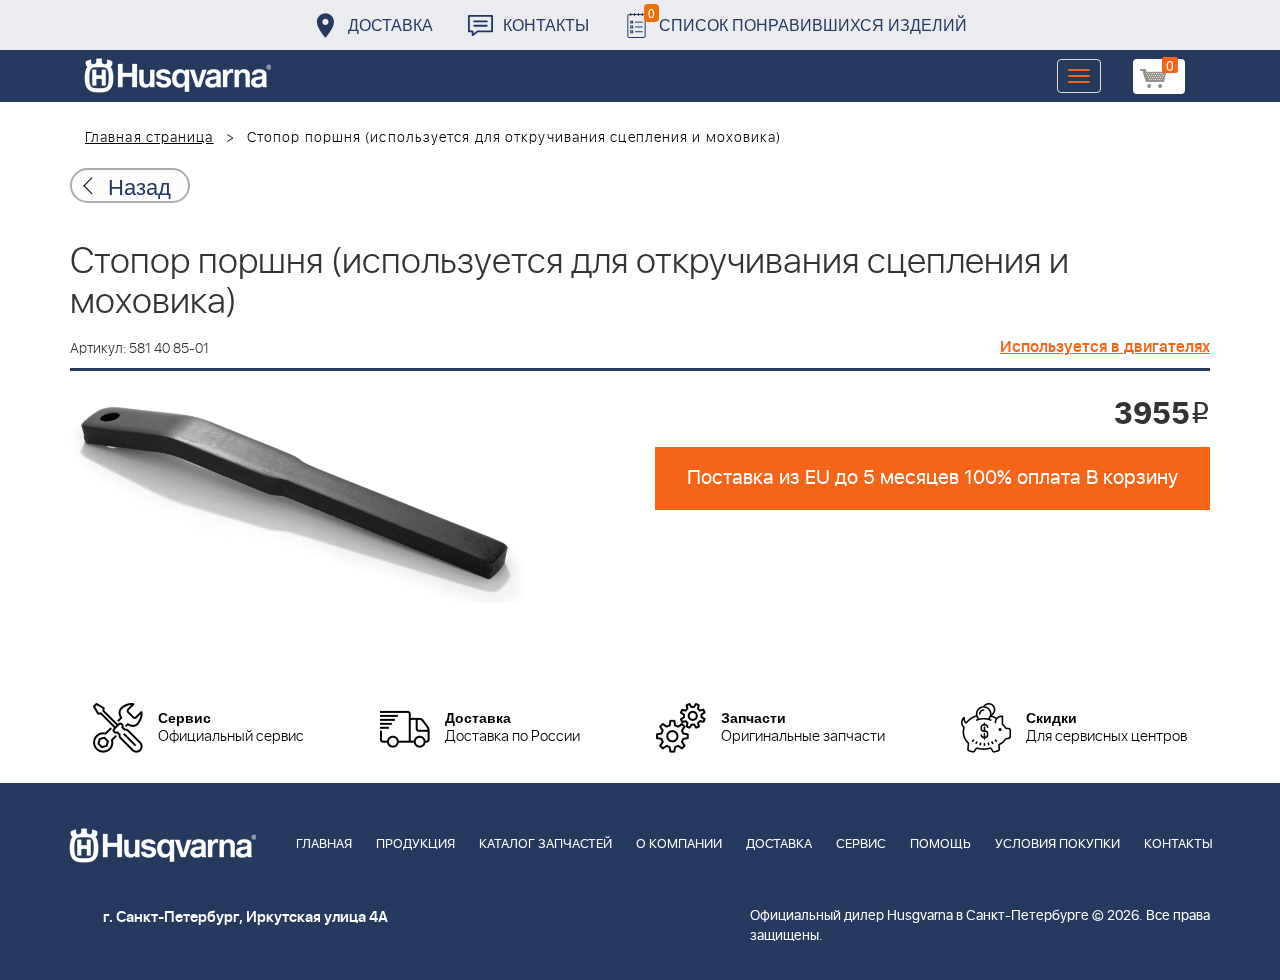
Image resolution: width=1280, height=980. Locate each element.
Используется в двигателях (1105, 347)
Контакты (546, 24)
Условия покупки (1057, 844)
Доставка (390, 24)
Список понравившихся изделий (807, 19)
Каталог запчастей (545, 844)
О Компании (679, 844)
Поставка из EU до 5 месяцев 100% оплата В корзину (932, 478)
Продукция (415, 844)
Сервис (861, 844)
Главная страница (149, 138)
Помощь (940, 844)
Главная (324, 844)
